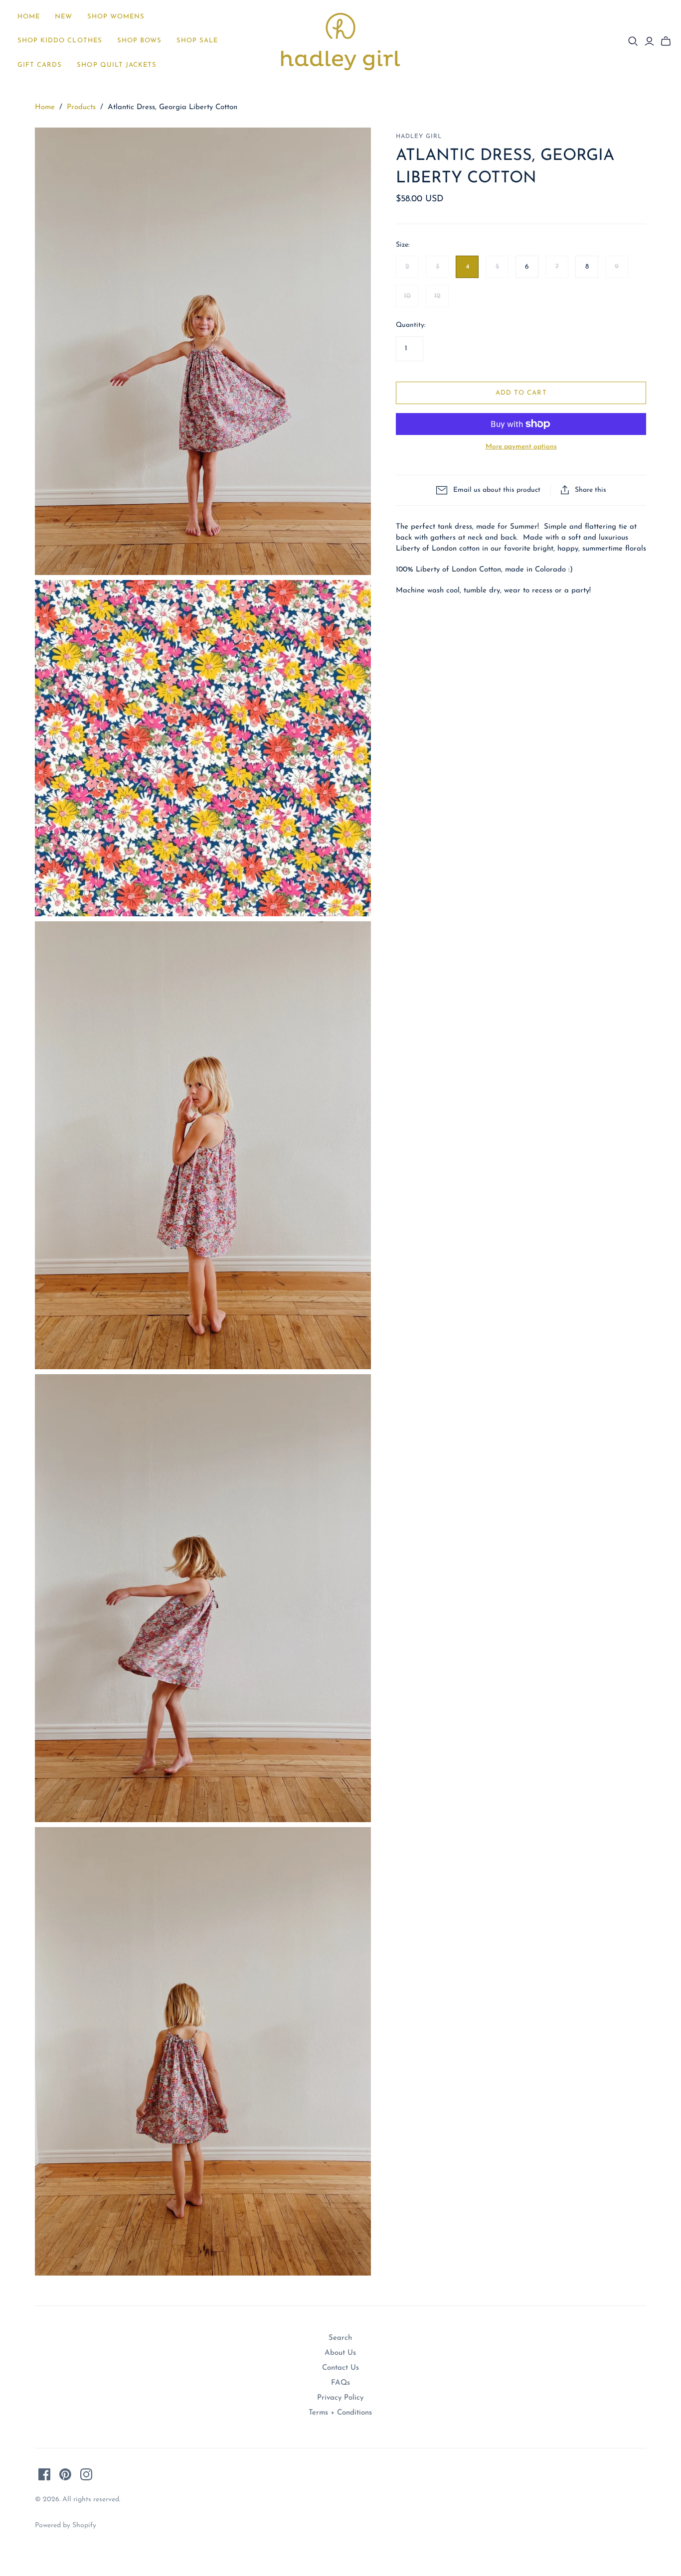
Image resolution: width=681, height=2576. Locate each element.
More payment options (521, 447)
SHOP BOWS (139, 41)
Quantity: (411, 325)
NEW (64, 17)
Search (340, 2338)
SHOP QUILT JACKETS (117, 65)
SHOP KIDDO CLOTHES (60, 41)
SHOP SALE (197, 41)
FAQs (340, 2383)
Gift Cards (40, 65)
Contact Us (340, 2368)
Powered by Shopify (66, 2525)
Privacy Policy (340, 2398)
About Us (340, 2353)
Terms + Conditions (340, 2413)
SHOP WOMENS (116, 17)
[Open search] (633, 41)
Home (29, 17)
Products (81, 107)
